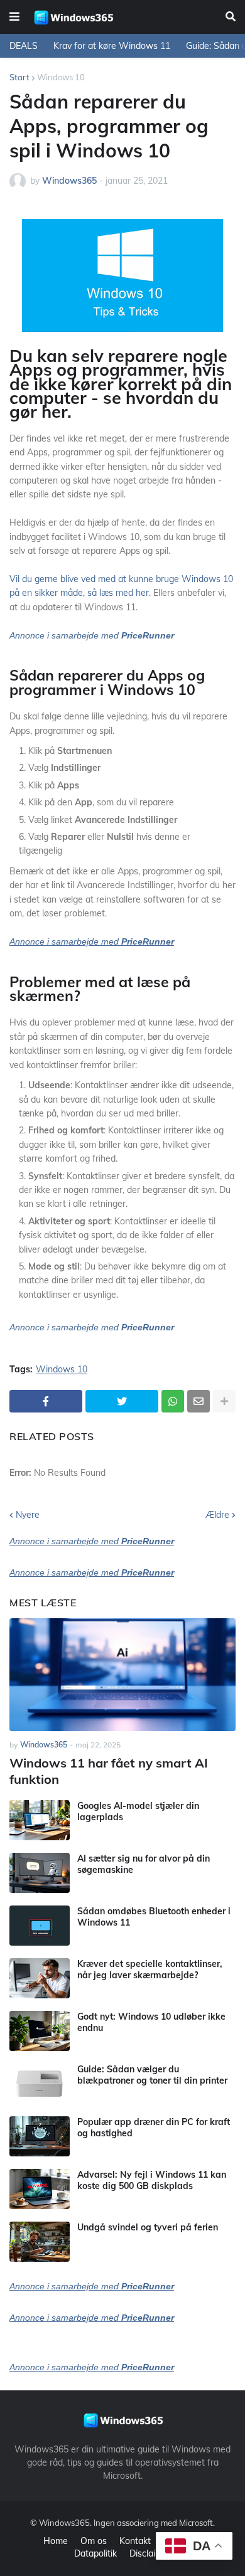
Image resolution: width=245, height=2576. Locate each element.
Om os (94, 2541)
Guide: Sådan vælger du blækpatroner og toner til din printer (152, 2075)
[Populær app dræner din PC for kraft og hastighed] (40, 2136)
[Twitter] (122, 1401)
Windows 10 (61, 77)
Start (19, 77)
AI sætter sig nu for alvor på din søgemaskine (144, 1864)
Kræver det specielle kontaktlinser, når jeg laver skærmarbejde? (150, 1969)
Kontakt (135, 2541)
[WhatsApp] (173, 1401)
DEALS (24, 46)
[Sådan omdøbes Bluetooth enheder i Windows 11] (40, 1926)
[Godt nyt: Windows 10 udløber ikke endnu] (40, 2031)
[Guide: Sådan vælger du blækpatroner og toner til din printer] (40, 2084)
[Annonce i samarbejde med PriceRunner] (92, 1339)
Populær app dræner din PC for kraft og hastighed (154, 2128)
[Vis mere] (224, 1401)
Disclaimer (150, 2553)
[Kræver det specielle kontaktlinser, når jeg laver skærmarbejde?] (40, 1978)
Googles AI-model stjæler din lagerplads (138, 1811)
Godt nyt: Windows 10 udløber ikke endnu (151, 2022)
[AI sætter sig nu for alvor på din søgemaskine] (40, 1873)
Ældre (217, 1515)
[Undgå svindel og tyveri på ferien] (40, 2242)
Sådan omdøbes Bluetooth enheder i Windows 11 (154, 1917)
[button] (14, 17)
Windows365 (64, 2523)
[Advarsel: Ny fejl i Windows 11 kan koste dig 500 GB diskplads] (40, 2189)
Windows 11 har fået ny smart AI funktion (109, 1771)
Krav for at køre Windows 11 (112, 46)
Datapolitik (95, 2553)
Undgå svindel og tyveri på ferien (148, 2227)
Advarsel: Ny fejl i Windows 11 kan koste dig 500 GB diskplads (152, 2180)
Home (56, 2541)
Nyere (28, 1515)
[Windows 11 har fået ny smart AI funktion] (122, 1675)
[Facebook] (46, 1401)
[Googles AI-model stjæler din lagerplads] (40, 1820)
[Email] (199, 1401)
